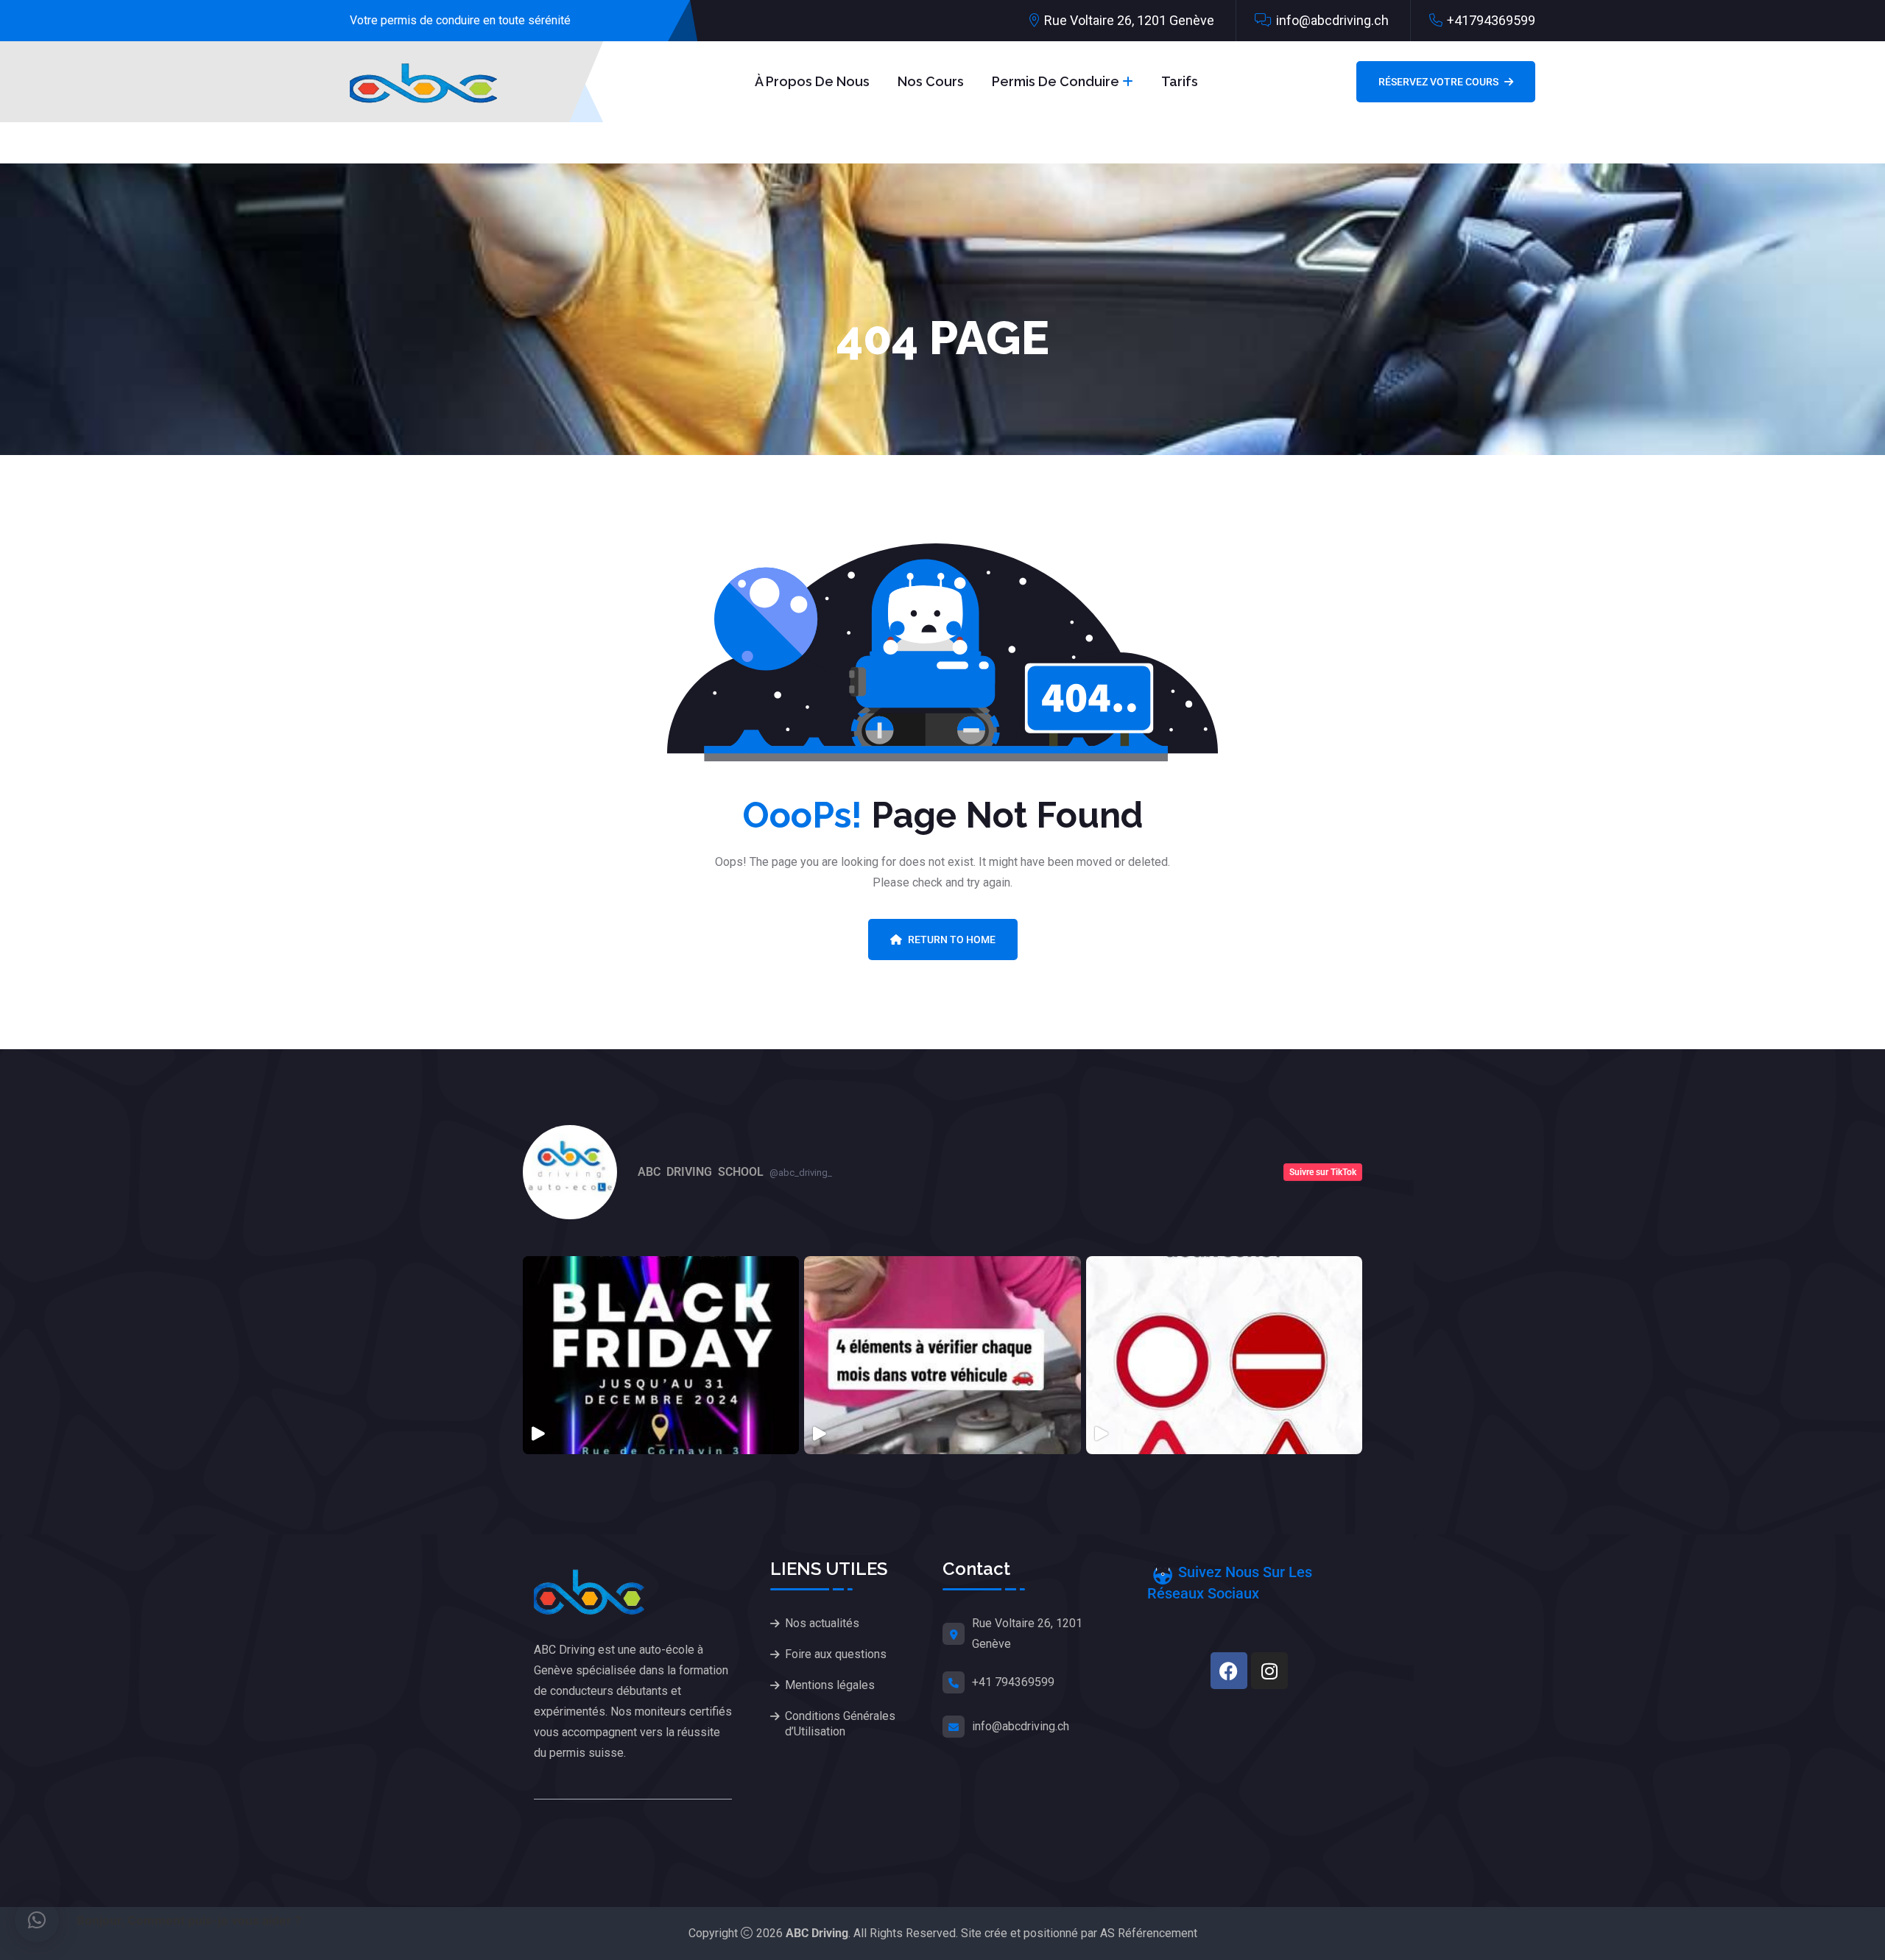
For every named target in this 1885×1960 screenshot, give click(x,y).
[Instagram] (1269, 1671)
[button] (37, 1920)
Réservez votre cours (1438, 82)
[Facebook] (1229, 1671)
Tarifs (1180, 81)
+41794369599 (1491, 20)
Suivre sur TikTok (1323, 1172)
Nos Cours (931, 81)
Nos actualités (822, 1623)
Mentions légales (830, 1685)
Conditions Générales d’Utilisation (840, 1724)
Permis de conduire (1056, 81)
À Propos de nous (812, 81)
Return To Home (952, 940)
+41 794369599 (1013, 1682)
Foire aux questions (836, 1654)
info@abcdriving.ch (1332, 20)
